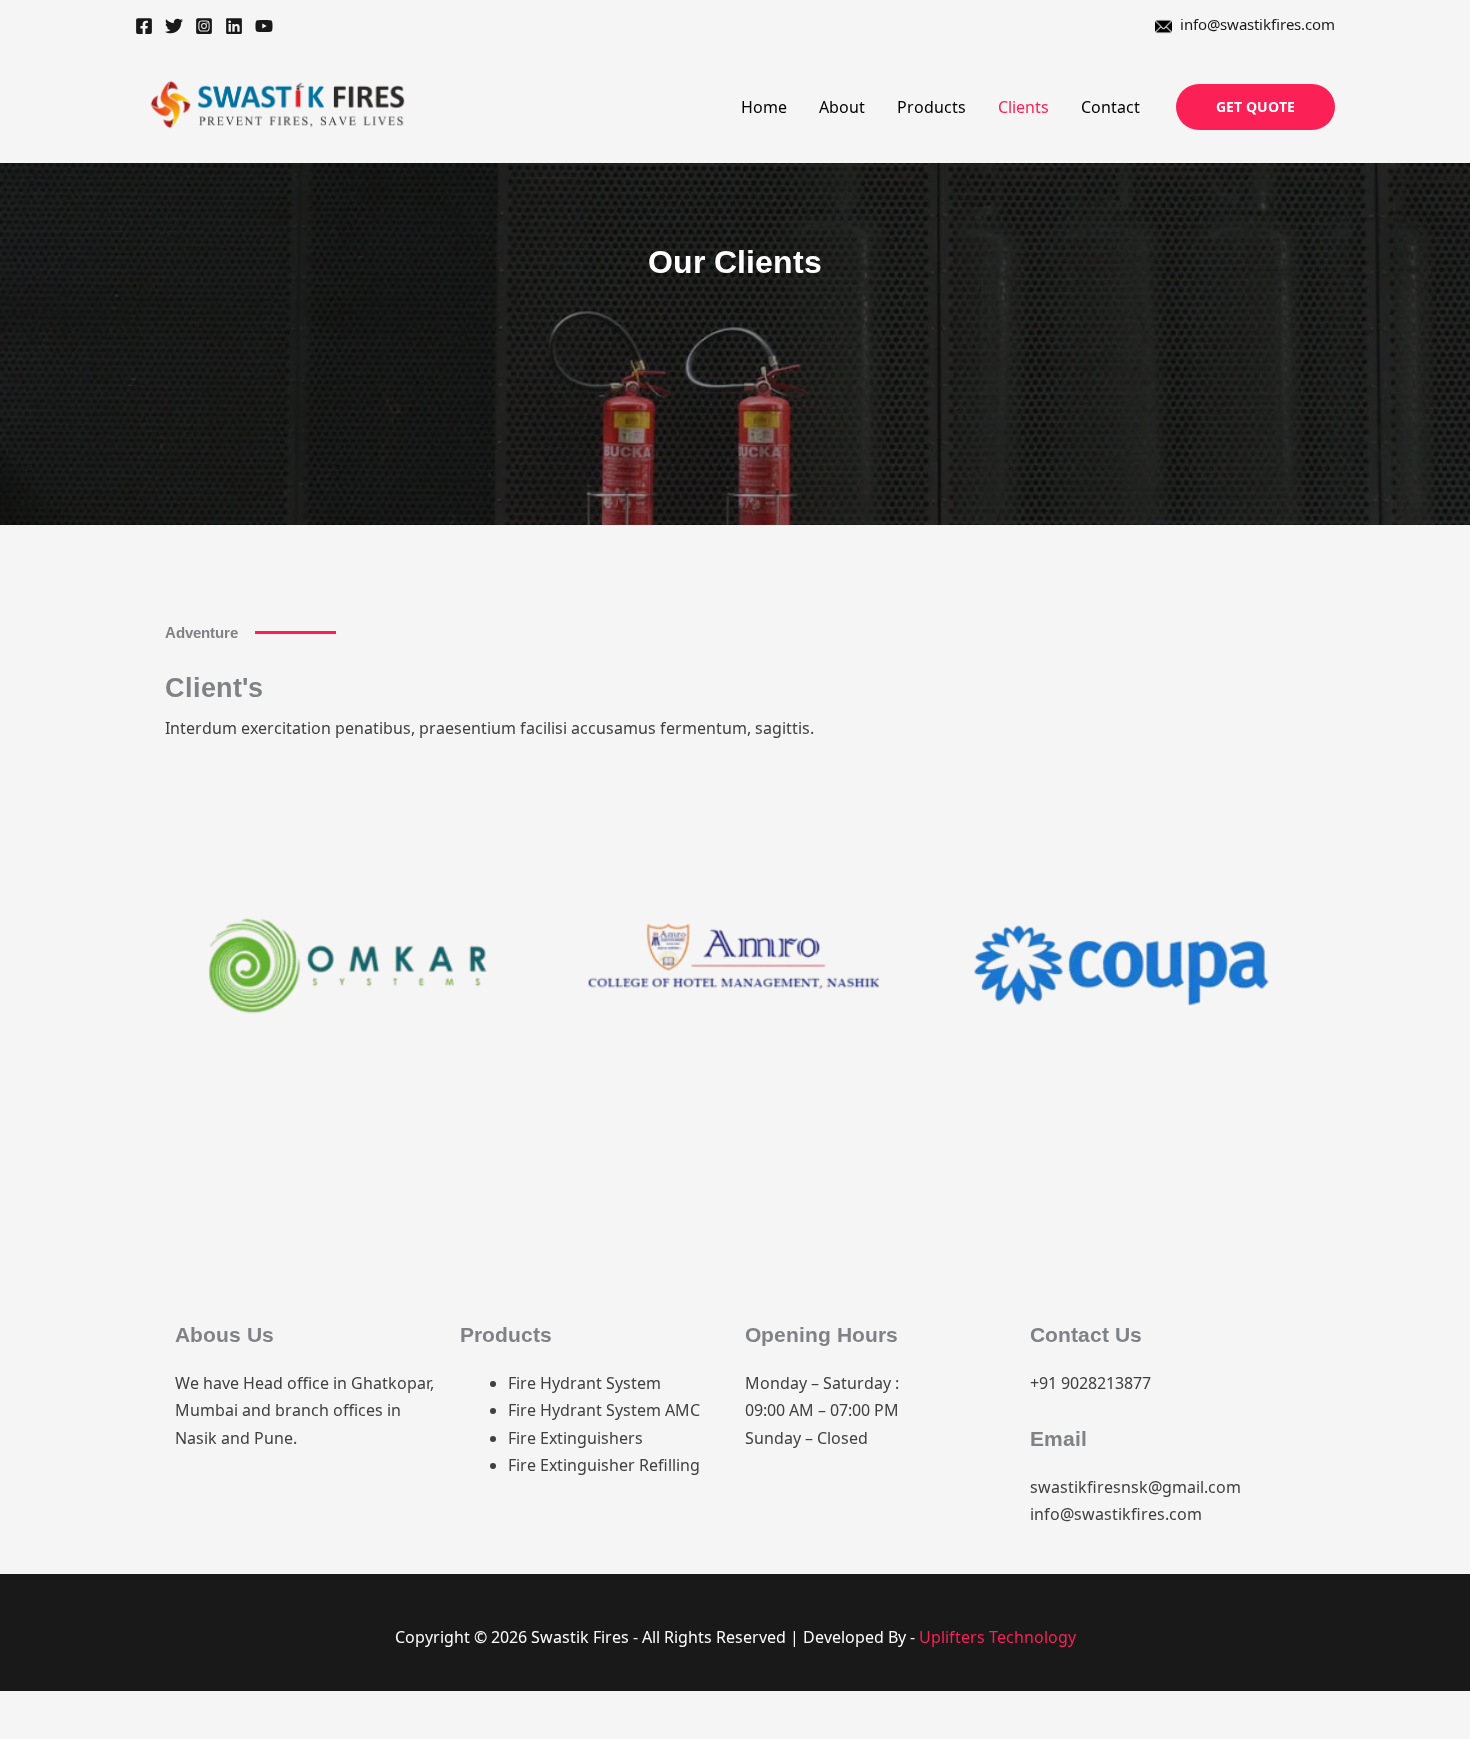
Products (931, 107)
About (842, 107)
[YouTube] (264, 26)
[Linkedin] (234, 26)
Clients (1023, 107)
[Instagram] (204, 26)
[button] (1255, 107)
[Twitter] (174, 26)
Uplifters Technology (997, 1637)
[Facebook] (144, 26)
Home (764, 107)
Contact (1110, 107)
